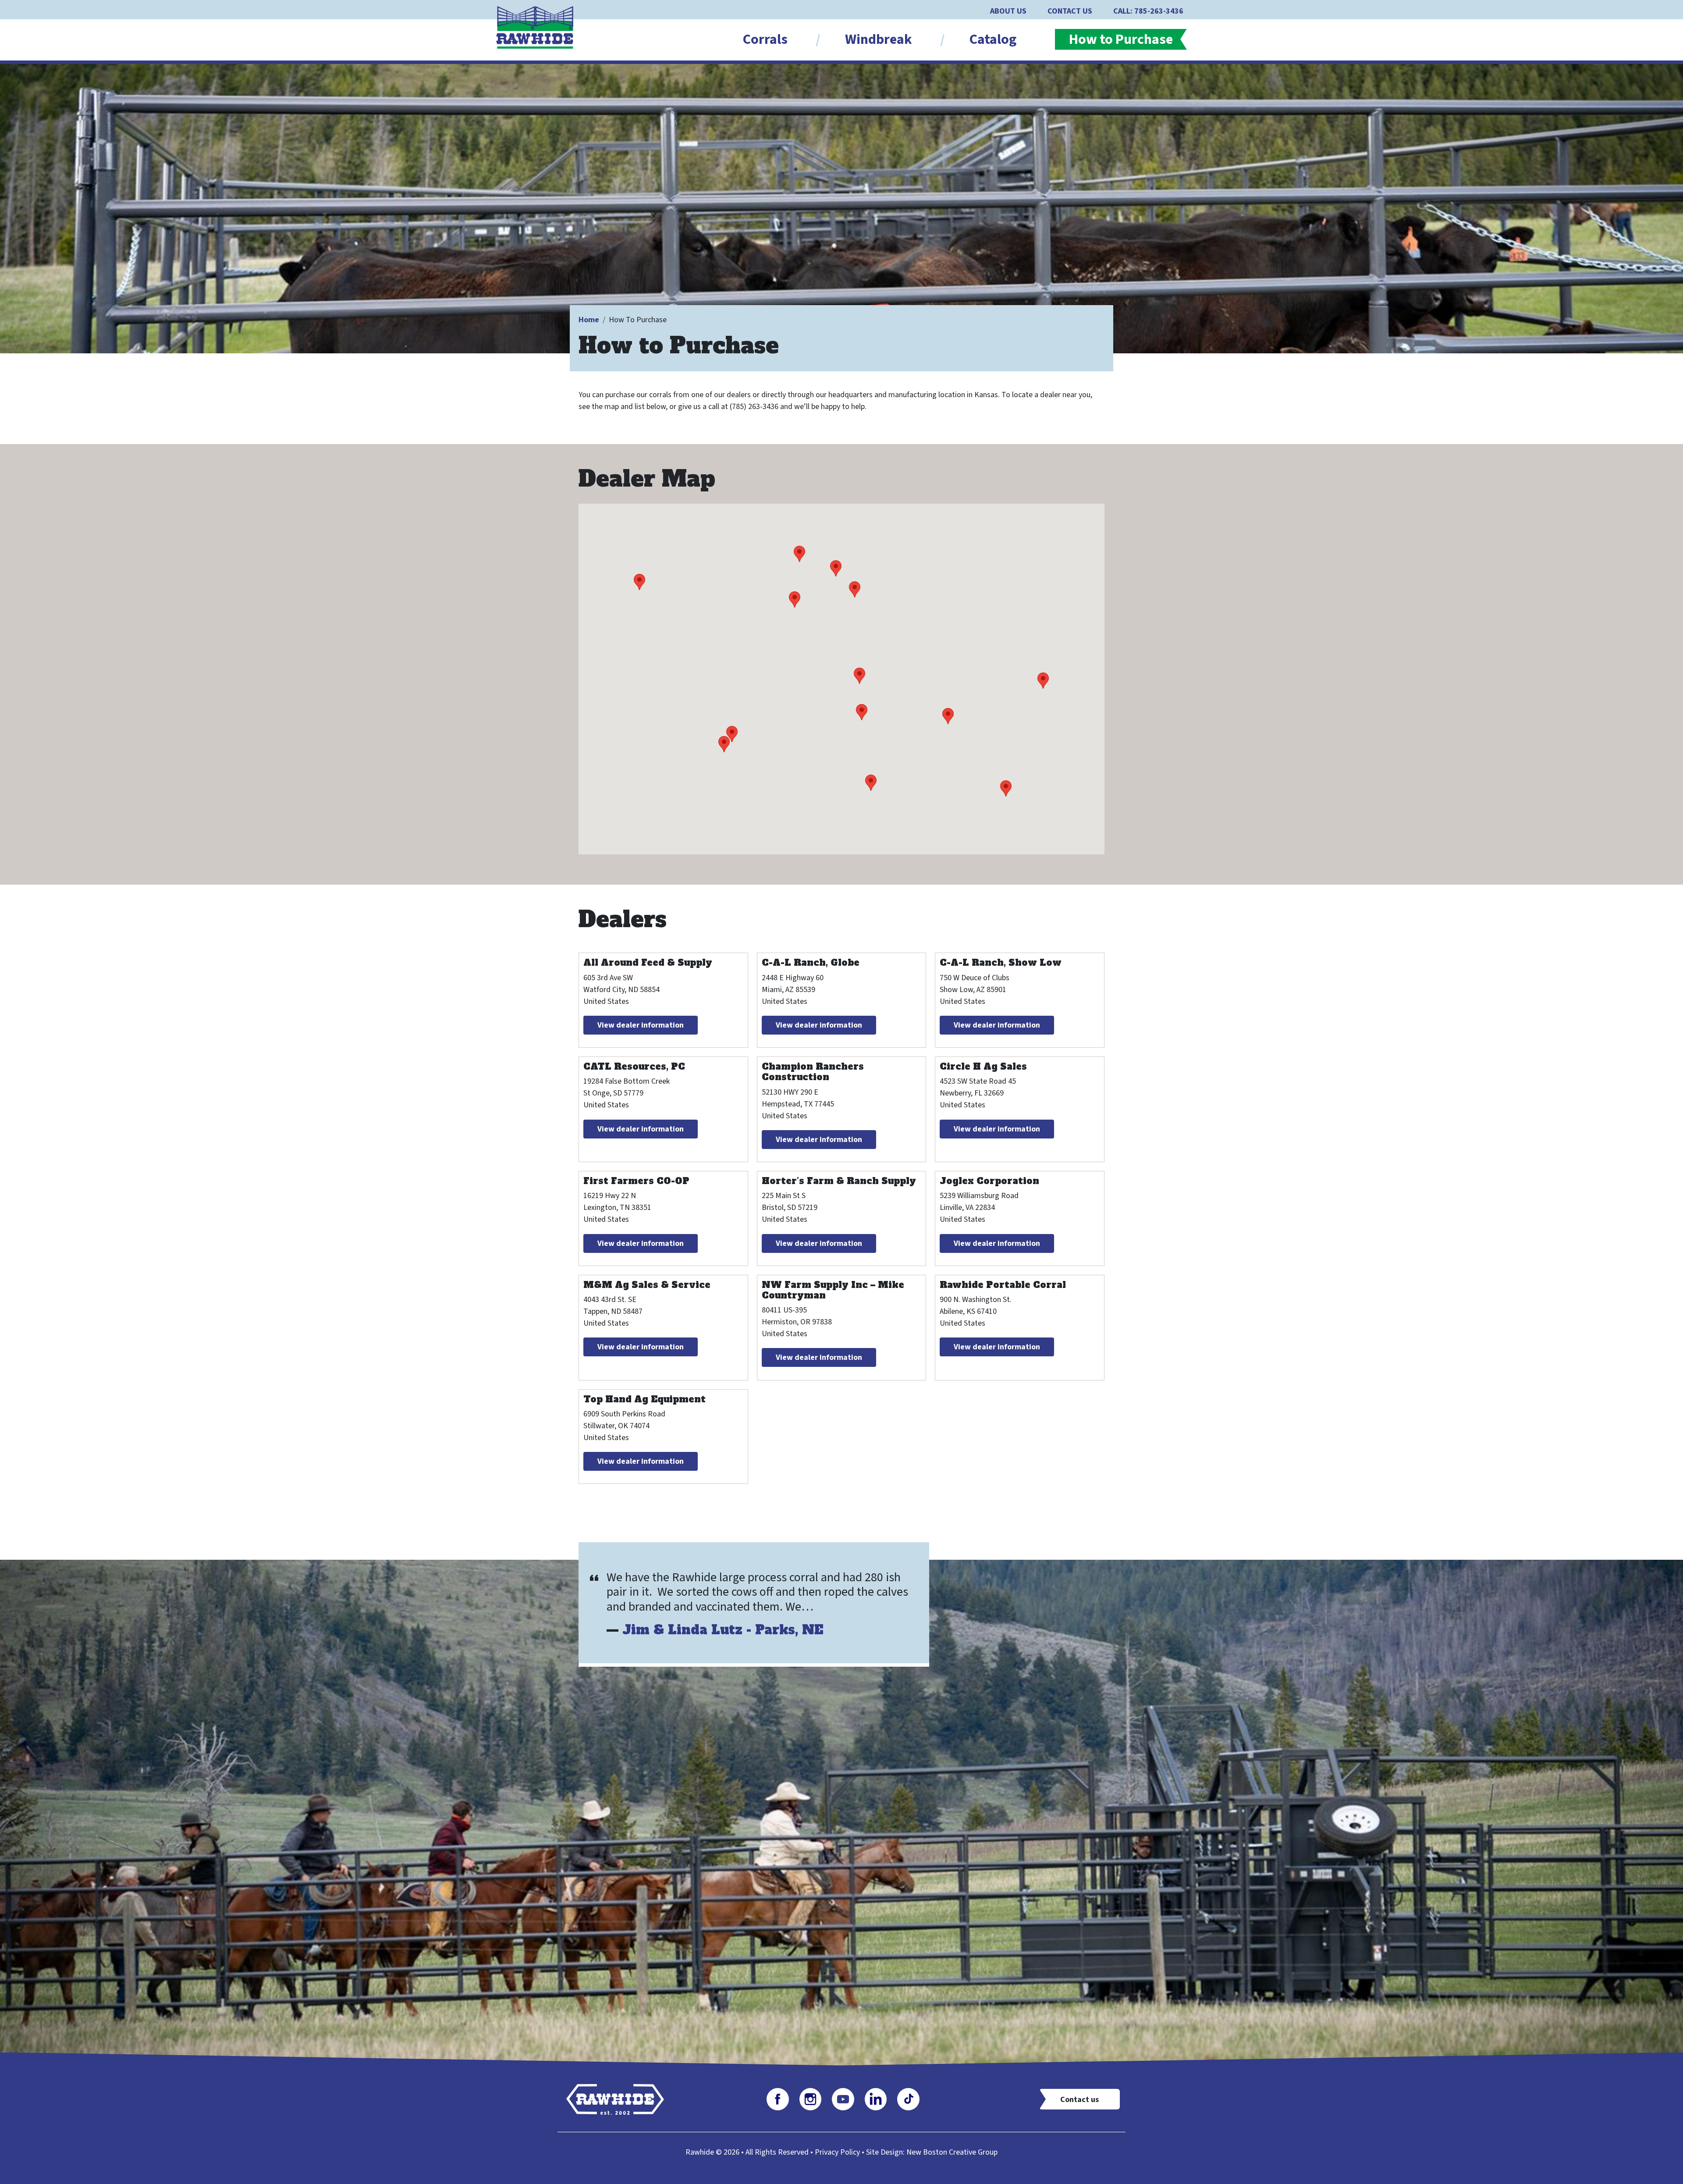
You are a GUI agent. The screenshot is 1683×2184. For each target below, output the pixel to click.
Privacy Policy (837, 2152)
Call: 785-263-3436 (1148, 11)
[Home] (538, 27)
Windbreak (879, 39)
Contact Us (1070, 11)
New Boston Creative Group (952, 2152)
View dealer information (641, 1025)
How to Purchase (1121, 39)
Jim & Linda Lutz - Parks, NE (723, 1630)
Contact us (1079, 2100)
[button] (799, 554)
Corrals (765, 39)
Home (589, 320)
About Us (1008, 11)
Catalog (993, 39)
